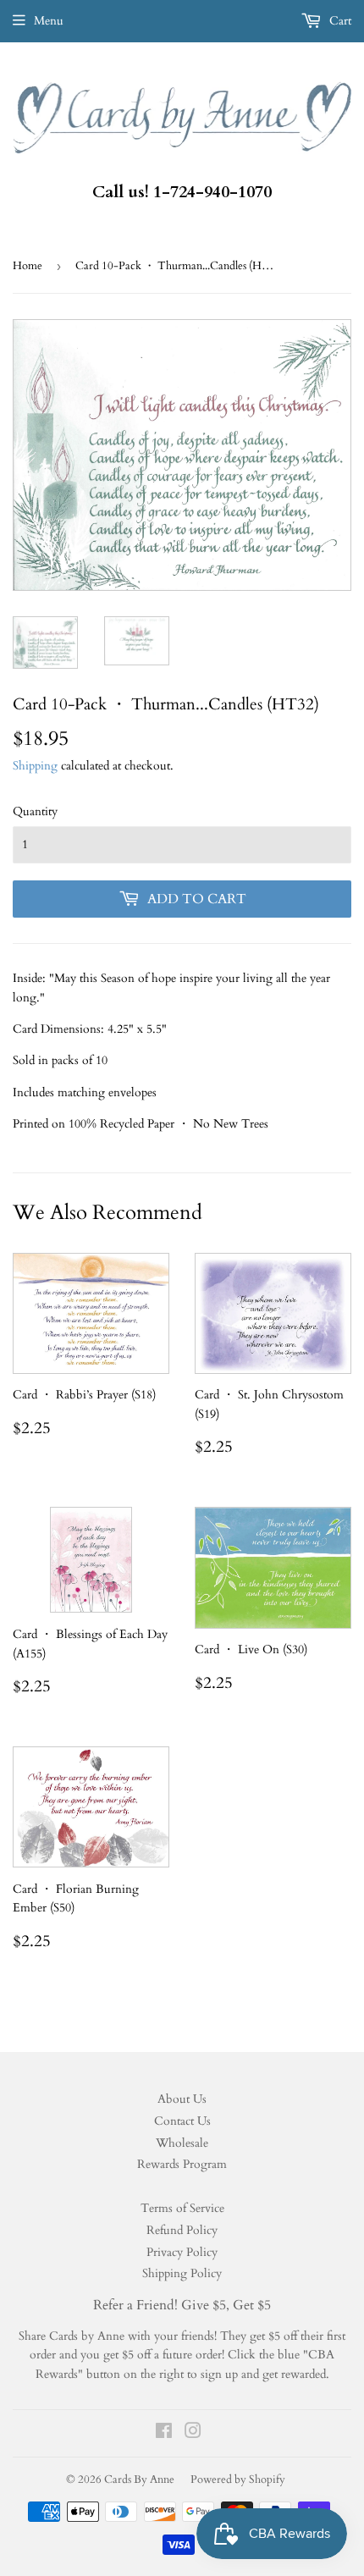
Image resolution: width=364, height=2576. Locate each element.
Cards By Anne (139, 2479)
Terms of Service (182, 2208)
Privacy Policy (182, 2252)
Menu (49, 21)
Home (28, 266)
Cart (339, 21)
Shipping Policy (182, 2273)
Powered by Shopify (238, 2479)
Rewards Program (182, 2164)
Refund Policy (182, 2230)
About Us (182, 2099)
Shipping (35, 766)
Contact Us (182, 2121)
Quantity (35, 811)
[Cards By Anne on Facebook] (164, 2433)
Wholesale (182, 2143)
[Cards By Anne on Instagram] (193, 2433)
